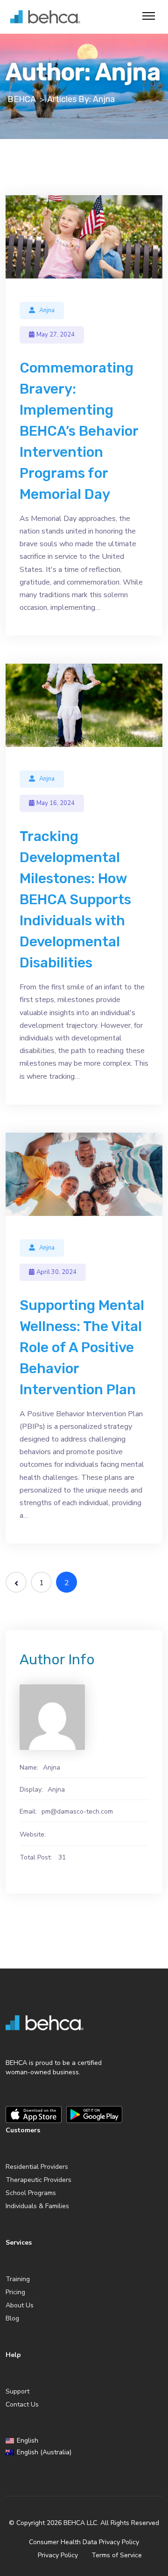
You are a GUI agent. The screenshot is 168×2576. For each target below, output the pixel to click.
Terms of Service (117, 2555)
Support (17, 2391)
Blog (12, 2318)
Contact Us (22, 2404)
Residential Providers (37, 2167)
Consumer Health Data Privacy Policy (84, 2542)
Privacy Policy (58, 2555)
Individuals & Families (37, 2206)
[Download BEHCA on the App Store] (34, 2115)
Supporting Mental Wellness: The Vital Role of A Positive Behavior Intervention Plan (82, 1347)
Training (18, 2279)
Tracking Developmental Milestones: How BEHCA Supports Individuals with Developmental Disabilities (75, 900)
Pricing (15, 2292)
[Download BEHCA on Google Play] (94, 2115)
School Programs (31, 2193)
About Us (20, 2305)
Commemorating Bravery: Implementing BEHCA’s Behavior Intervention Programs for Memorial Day (79, 431)
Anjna (47, 310)
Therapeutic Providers (38, 2180)
